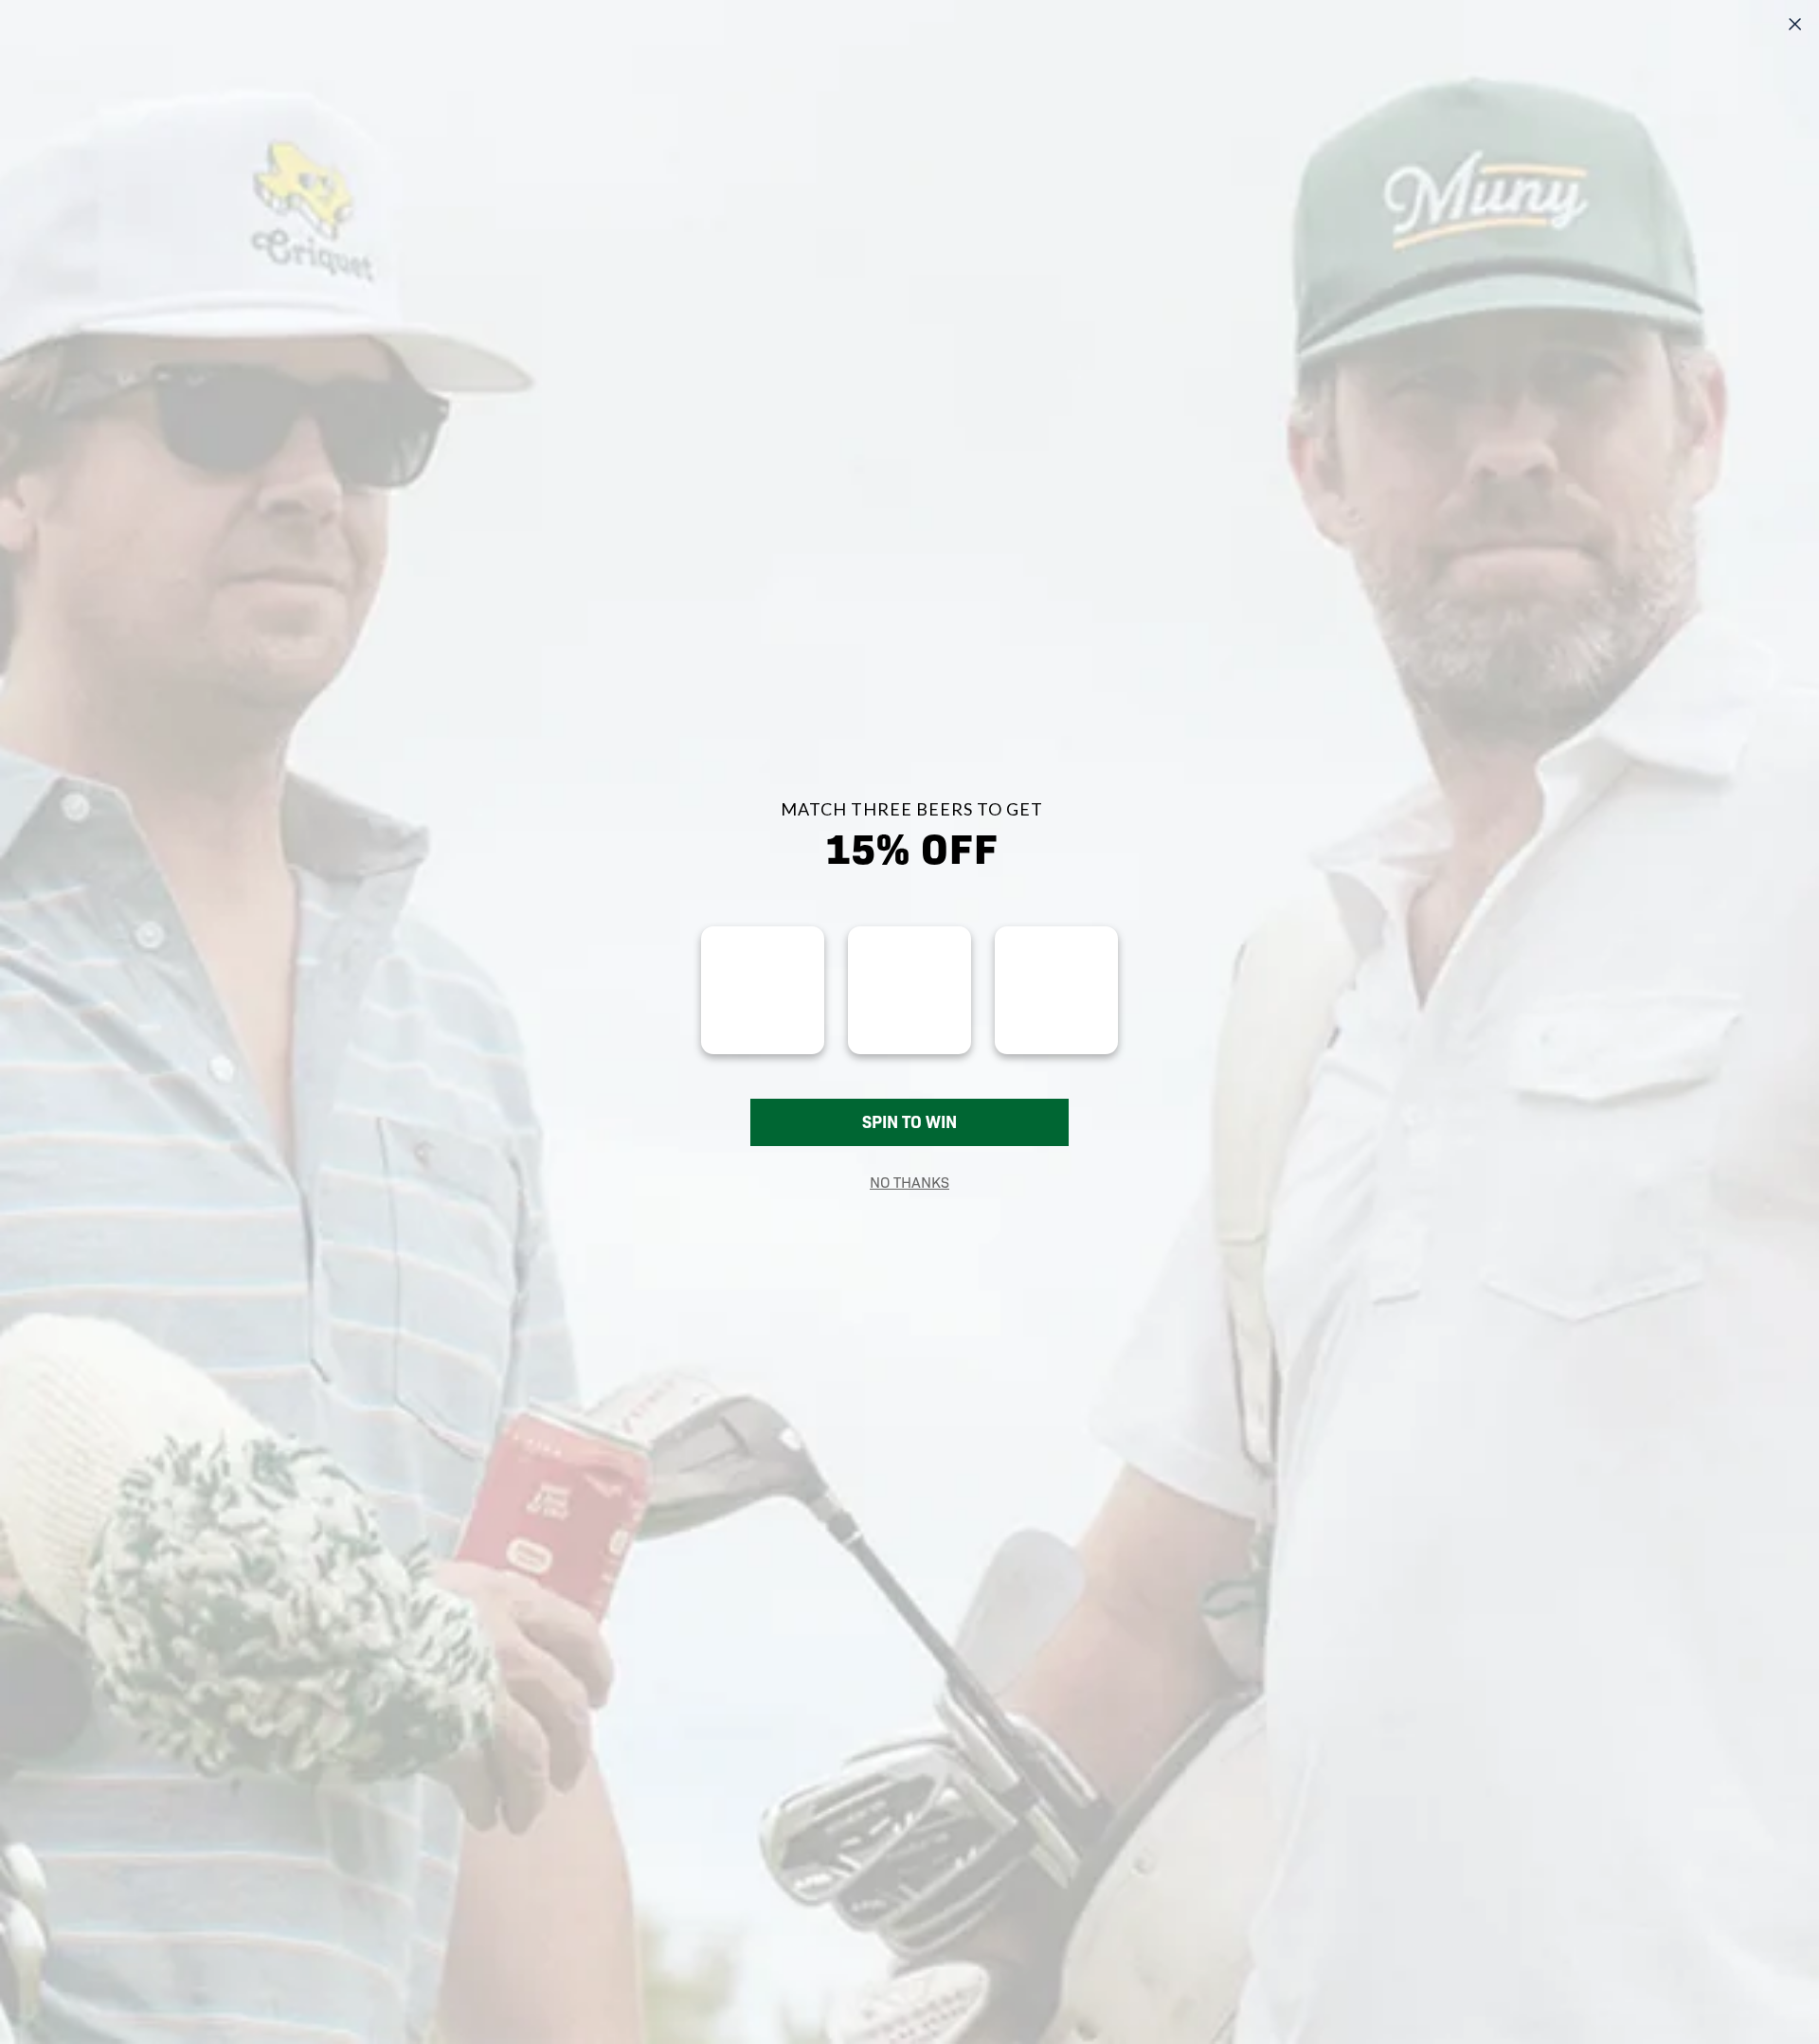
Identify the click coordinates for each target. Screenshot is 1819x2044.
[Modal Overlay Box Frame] (909, 1022)
